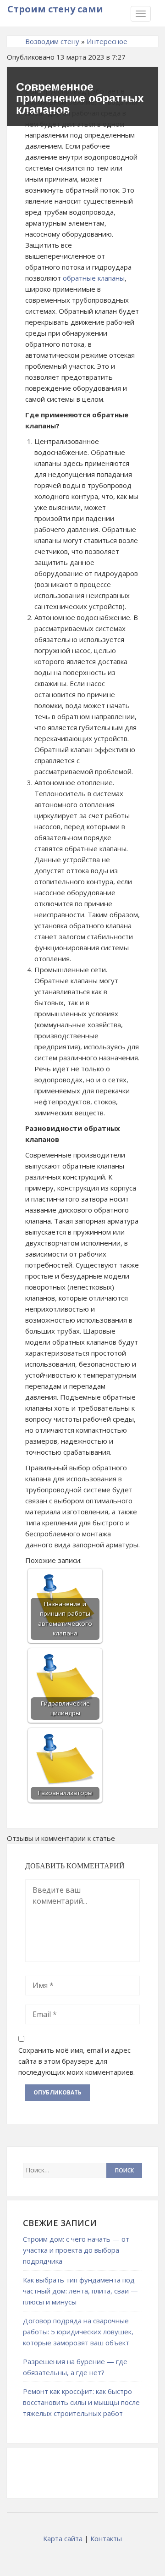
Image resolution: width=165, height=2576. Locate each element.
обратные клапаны (94, 278)
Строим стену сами (55, 9)
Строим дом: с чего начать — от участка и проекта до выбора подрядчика (76, 2250)
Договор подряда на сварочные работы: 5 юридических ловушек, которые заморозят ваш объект (78, 2332)
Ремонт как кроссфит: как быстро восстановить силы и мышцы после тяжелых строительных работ (81, 2402)
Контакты (106, 2538)
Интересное (107, 41)
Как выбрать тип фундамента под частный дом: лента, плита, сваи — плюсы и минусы (80, 2291)
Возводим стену (52, 41)
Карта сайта (63, 2538)
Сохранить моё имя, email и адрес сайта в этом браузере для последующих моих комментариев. (77, 2061)
